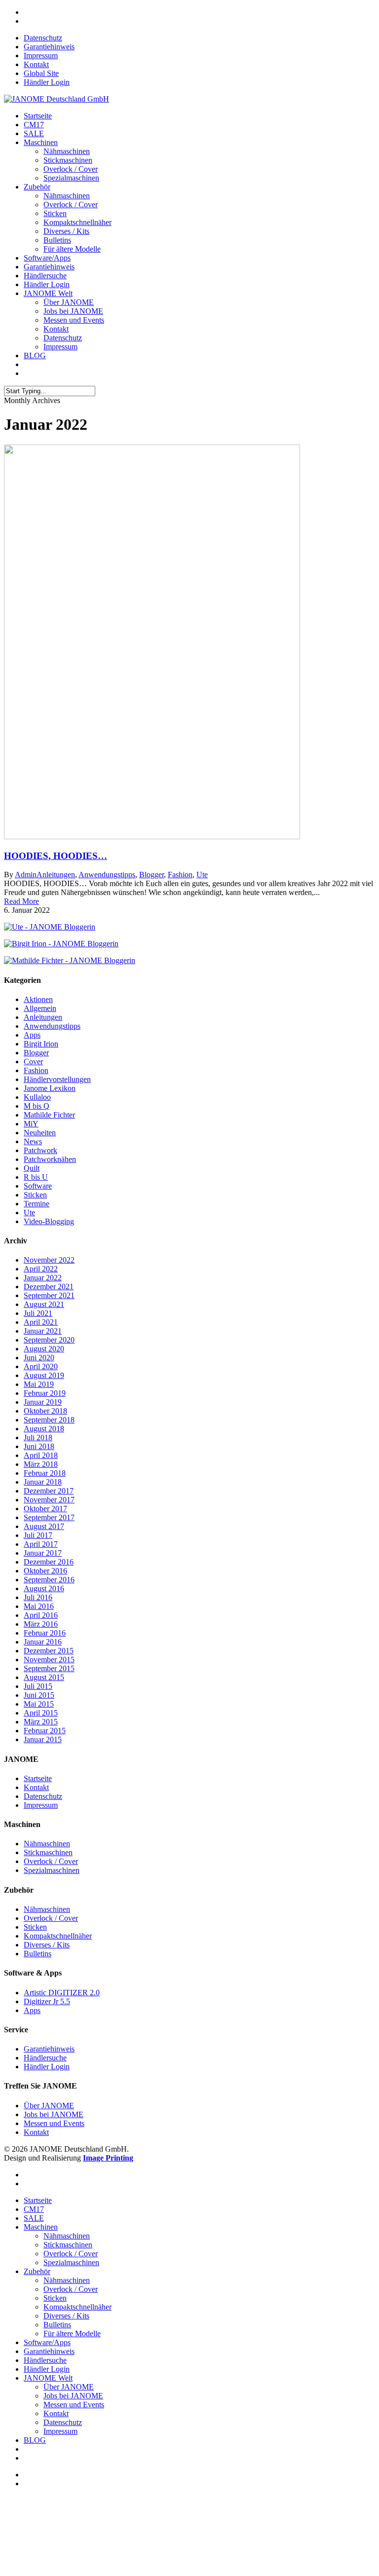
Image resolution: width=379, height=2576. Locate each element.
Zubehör (37, 187)
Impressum (41, 56)
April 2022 (41, 1269)
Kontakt (36, 64)
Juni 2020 (39, 1358)
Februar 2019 (45, 1393)
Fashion (180, 875)
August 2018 (44, 1429)
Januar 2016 (43, 1642)
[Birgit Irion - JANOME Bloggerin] (61, 944)
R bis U (36, 1177)
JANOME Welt (48, 293)
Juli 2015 (38, 1686)
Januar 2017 (43, 1553)
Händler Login (47, 82)
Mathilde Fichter (49, 1115)
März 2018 (41, 1464)
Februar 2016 (45, 1633)
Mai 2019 (39, 1384)
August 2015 (44, 1677)
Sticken (55, 213)
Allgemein (40, 1008)
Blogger (152, 875)
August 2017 (44, 1526)
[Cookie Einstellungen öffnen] (78, 2567)
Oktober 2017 (45, 1509)
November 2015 (49, 1660)
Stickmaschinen (68, 160)
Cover (33, 1062)
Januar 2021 (43, 1331)
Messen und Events (74, 320)
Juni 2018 (39, 1446)
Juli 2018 (38, 1437)
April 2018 (41, 1455)
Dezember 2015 (49, 1651)
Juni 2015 (39, 1695)
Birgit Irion (41, 1044)
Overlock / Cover (71, 169)
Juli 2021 (38, 1313)
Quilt (32, 1168)
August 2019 (44, 1375)
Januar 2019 (43, 1402)
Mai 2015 (39, 1704)
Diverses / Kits (66, 231)
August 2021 (44, 1304)
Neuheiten (40, 1133)
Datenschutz (43, 38)
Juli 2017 (38, 1535)
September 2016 (49, 1580)
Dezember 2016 (49, 1562)
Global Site (41, 73)
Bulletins (57, 240)
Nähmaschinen (67, 151)
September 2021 (49, 1295)
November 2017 (49, 1500)
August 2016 (44, 1588)
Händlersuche (45, 276)
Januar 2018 (43, 1482)
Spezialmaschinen (71, 178)
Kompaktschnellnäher (77, 222)
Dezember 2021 (49, 1287)
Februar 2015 (45, 1731)
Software (38, 1186)
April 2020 (41, 1366)
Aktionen (38, 999)
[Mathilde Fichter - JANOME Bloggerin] (70, 960)
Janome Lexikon (50, 1088)
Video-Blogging (49, 1221)
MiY (31, 1124)
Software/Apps (47, 258)
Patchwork (40, 1150)
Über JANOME (69, 302)
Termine (37, 1204)
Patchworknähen (50, 1159)
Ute (202, 875)
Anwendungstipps (107, 875)
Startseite (38, 116)
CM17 (34, 125)
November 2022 (49, 1260)
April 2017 (41, 1544)
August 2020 (44, 1349)
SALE (34, 133)
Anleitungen (56, 875)
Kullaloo (37, 1097)
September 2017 (49, 1517)
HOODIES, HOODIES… (56, 856)
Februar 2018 (45, 1473)
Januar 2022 (43, 1278)
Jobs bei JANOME (73, 311)
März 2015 (41, 1722)
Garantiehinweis (49, 47)
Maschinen (41, 142)
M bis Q (37, 1106)
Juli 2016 (38, 1597)
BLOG (35, 355)
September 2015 (49, 1668)
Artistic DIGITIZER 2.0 (62, 1993)
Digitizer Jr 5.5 (47, 2001)
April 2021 (41, 1322)
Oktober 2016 (45, 1571)
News (33, 1141)
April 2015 (41, 1713)
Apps (32, 1035)
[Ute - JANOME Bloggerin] (50, 927)
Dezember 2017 (49, 1491)
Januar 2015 (43, 1739)
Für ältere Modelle (72, 249)
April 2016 (41, 1615)
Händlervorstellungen (57, 1079)
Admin (26, 875)
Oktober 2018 (45, 1411)
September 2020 (49, 1340)
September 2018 (49, 1420)
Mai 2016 (39, 1606)
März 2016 (41, 1624)
